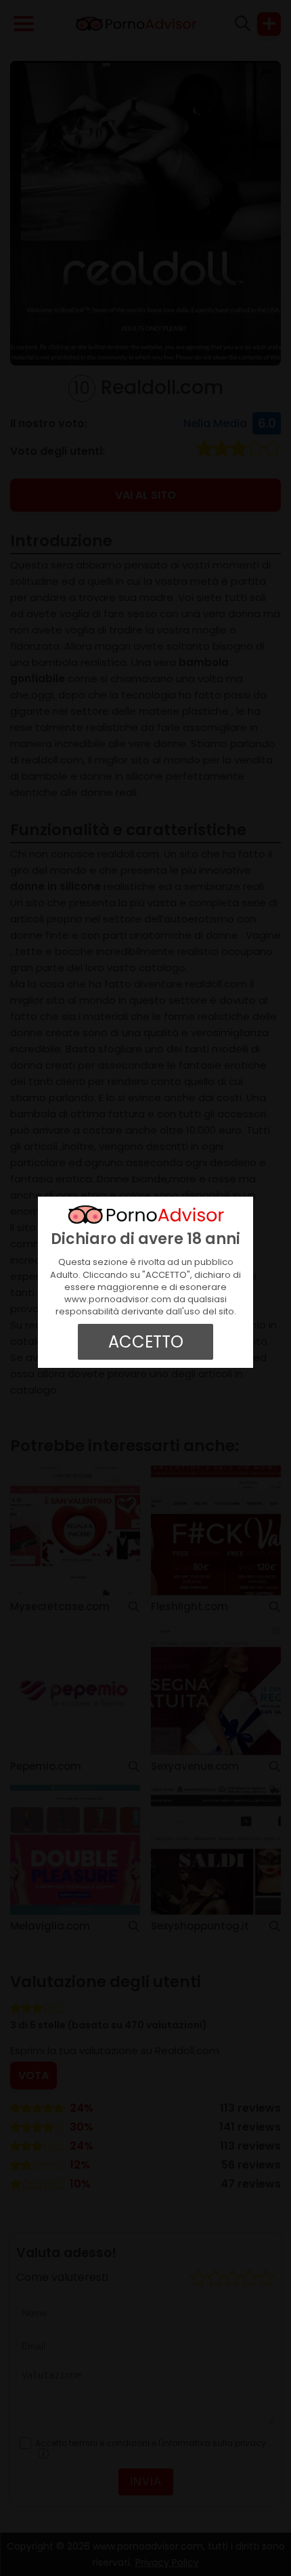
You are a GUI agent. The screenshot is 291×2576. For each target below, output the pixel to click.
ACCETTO (146, 1342)
